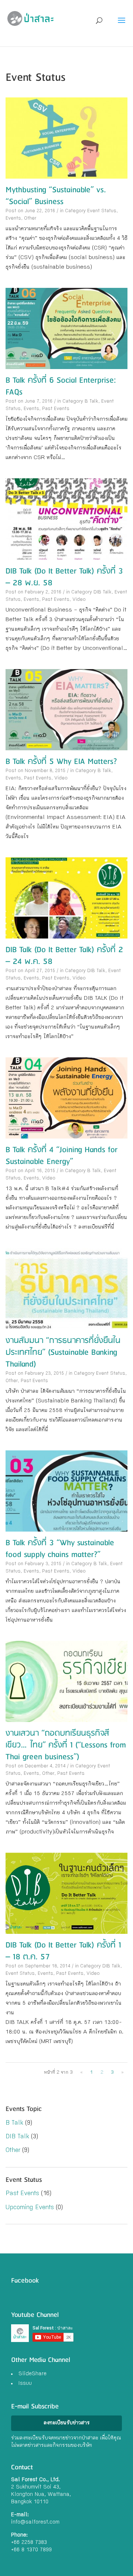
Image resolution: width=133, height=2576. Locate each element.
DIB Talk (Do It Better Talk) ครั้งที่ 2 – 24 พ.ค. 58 (64, 956)
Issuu (25, 2384)
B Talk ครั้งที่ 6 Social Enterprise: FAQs (61, 386)
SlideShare (33, 2374)
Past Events (56, 409)
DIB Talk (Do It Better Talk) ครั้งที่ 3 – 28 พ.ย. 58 (64, 577)
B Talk (91, 402)
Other (30, 219)
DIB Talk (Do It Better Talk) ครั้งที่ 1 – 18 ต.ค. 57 (63, 1951)
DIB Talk (103, 593)
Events (13, 219)
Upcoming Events (30, 2208)
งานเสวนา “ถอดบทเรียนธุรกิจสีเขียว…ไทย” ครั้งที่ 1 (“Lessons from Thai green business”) (66, 1745)
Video (79, 600)
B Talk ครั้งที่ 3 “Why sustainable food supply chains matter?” (60, 1549)
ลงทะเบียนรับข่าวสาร (67, 2423)
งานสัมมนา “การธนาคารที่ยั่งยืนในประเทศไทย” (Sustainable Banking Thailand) (63, 1352)
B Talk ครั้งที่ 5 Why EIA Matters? (61, 762)
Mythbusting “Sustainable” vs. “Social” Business (56, 196)
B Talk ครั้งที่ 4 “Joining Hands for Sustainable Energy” (62, 1156)
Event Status (102, 211)
